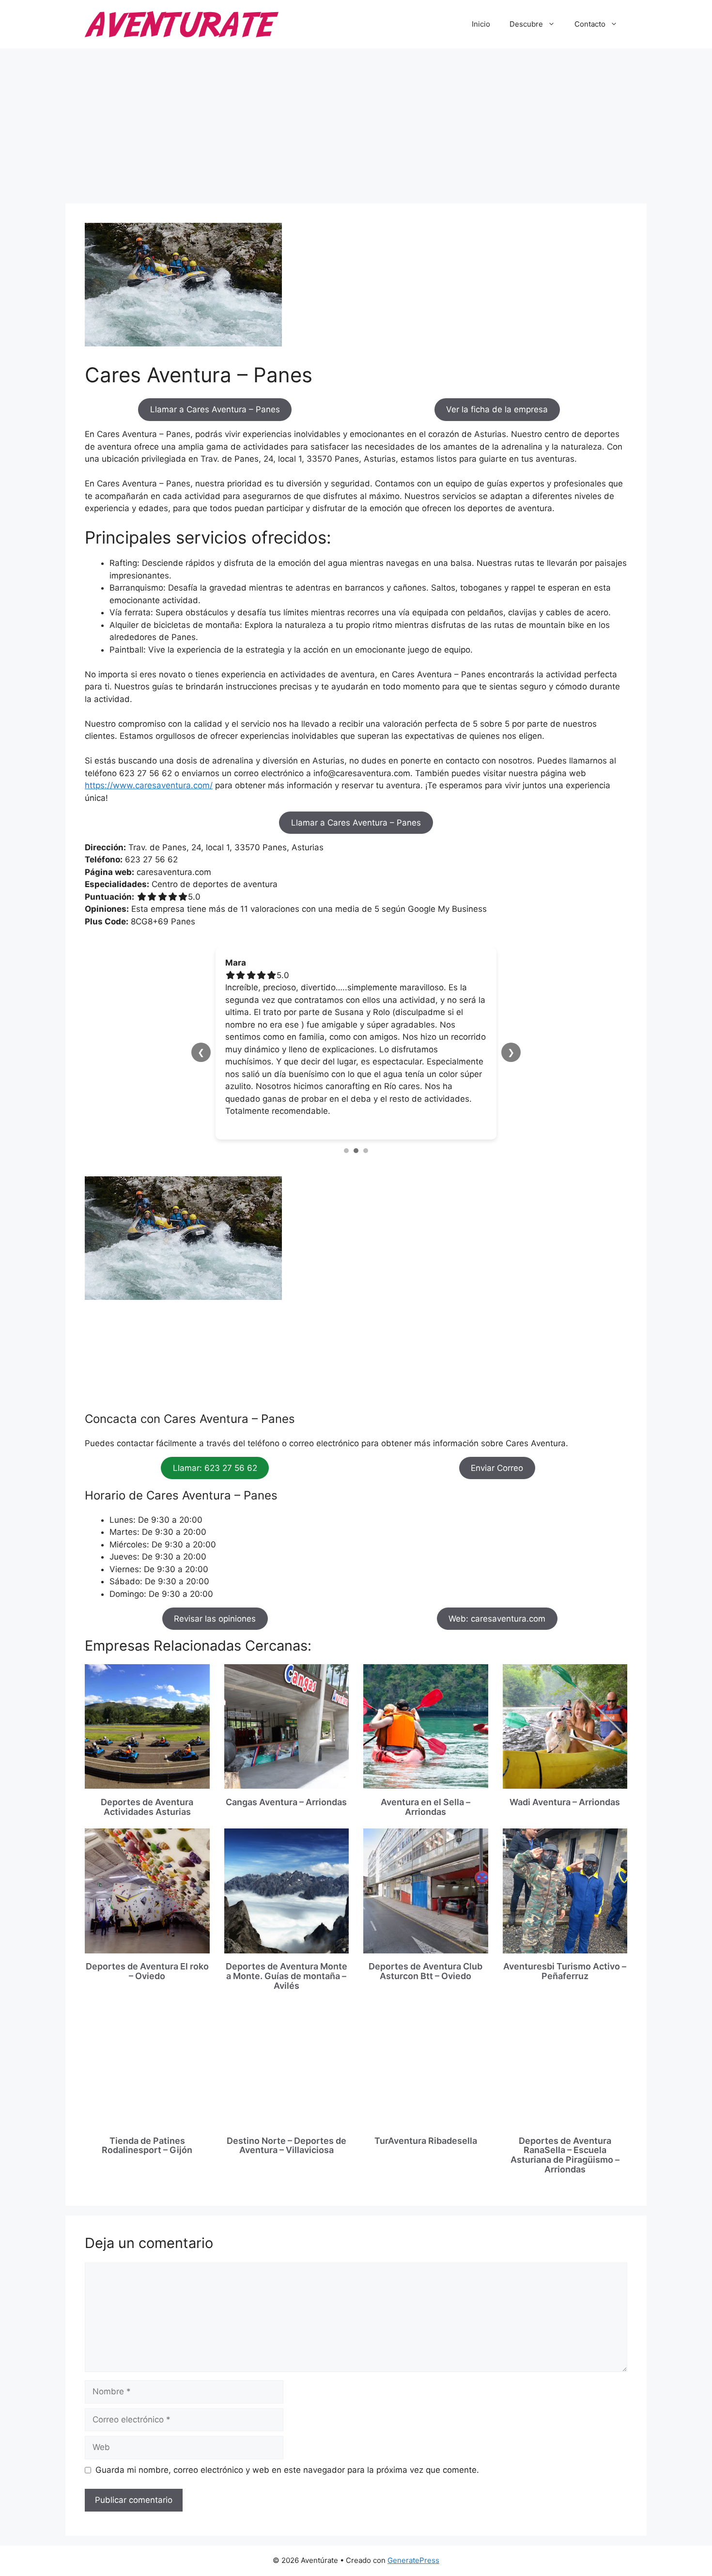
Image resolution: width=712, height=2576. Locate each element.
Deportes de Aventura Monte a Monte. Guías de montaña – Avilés (286, 1877)
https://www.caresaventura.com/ (149, 785)
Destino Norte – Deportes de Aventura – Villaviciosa (286, 2047)
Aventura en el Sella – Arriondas (426, 1708)
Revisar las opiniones (215, 1520)
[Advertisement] (356, 121)
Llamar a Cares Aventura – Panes (215, 409)
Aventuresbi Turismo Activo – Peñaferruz (565, 1872)
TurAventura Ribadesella (426, 2042)
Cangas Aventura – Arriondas (286, 1703)
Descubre (526, 24)
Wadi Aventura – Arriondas (565, 1703)
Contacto (590, 24)
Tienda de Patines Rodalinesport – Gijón (147, 2047)
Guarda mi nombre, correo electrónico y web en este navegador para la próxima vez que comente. (287, 2371)
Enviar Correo (497, 1369)
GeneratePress (413, 2461)
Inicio (481, 24)
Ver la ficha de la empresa (497, 409)
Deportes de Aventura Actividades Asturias (147, 1708)
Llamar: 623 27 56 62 (215, 1369)
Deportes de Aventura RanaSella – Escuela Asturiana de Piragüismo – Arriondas (565, 2056)
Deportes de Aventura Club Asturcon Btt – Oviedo (426, 1872)
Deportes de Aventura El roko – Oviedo (147, 1872)
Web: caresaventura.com (497, 1520)
